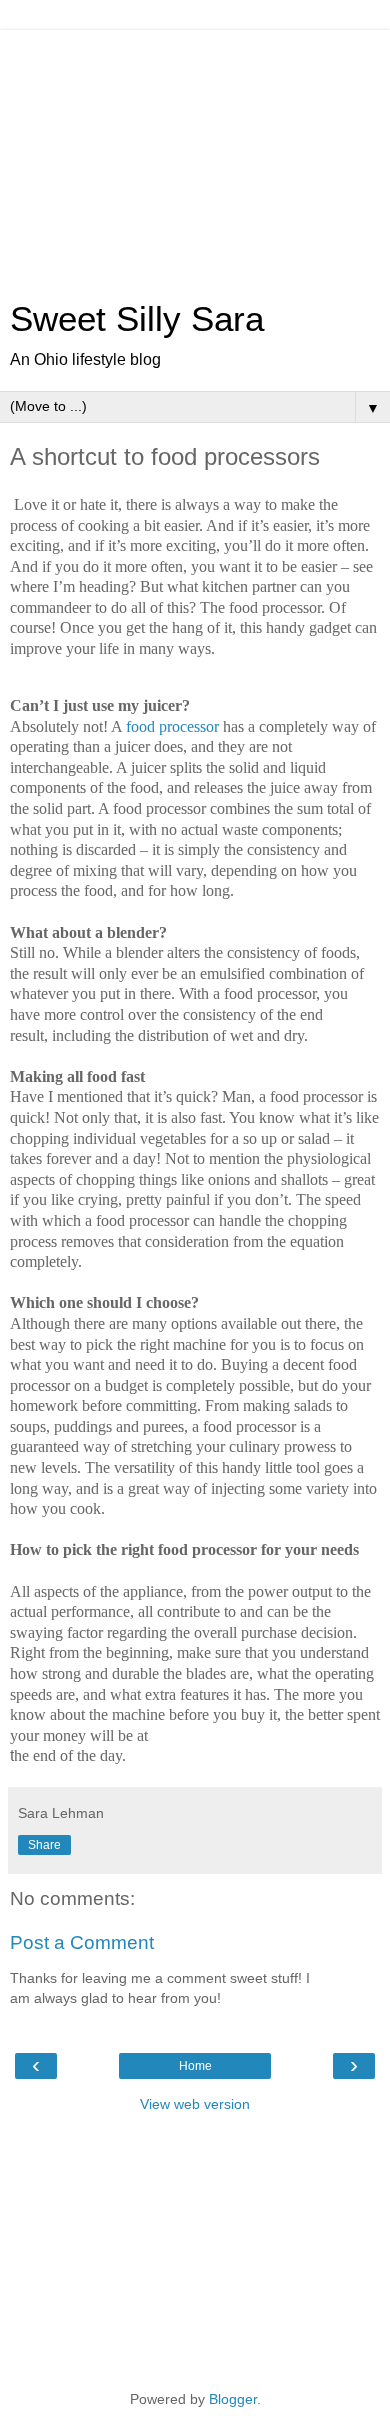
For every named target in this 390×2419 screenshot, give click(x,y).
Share (44, 1845)
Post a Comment (82, 1942)
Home (195, 2066)
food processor (172, 726)
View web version (195, 2104)
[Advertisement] (195, 155)
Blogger (233, 2399)
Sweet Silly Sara (137, 319)
